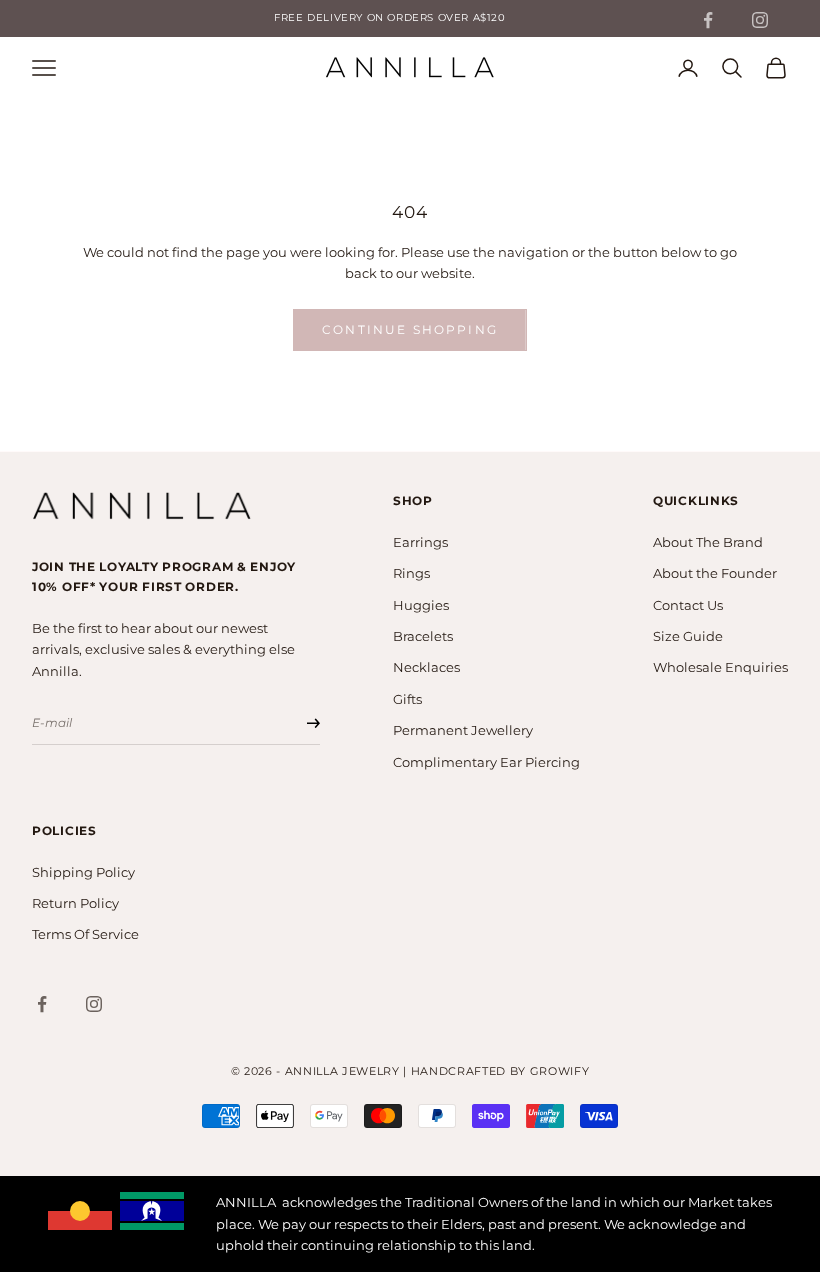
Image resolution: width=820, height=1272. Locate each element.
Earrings (420, 542)
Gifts (407, 699)
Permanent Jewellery (463, 730)
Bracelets (423, 636)
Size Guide (688, 636)
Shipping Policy (83, 872)
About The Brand (708, 542)
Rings (411, 573)
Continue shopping (410, 329)
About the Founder (715, 573)
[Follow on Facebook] (708, 20)
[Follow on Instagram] (760, 20)
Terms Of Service (85, 934)
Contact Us (688, 605)
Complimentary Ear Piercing (486, 762)
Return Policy (75, 903)
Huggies (421, 605)
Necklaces (426, 667)
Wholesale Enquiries (720, 667)
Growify (560, 1071)
